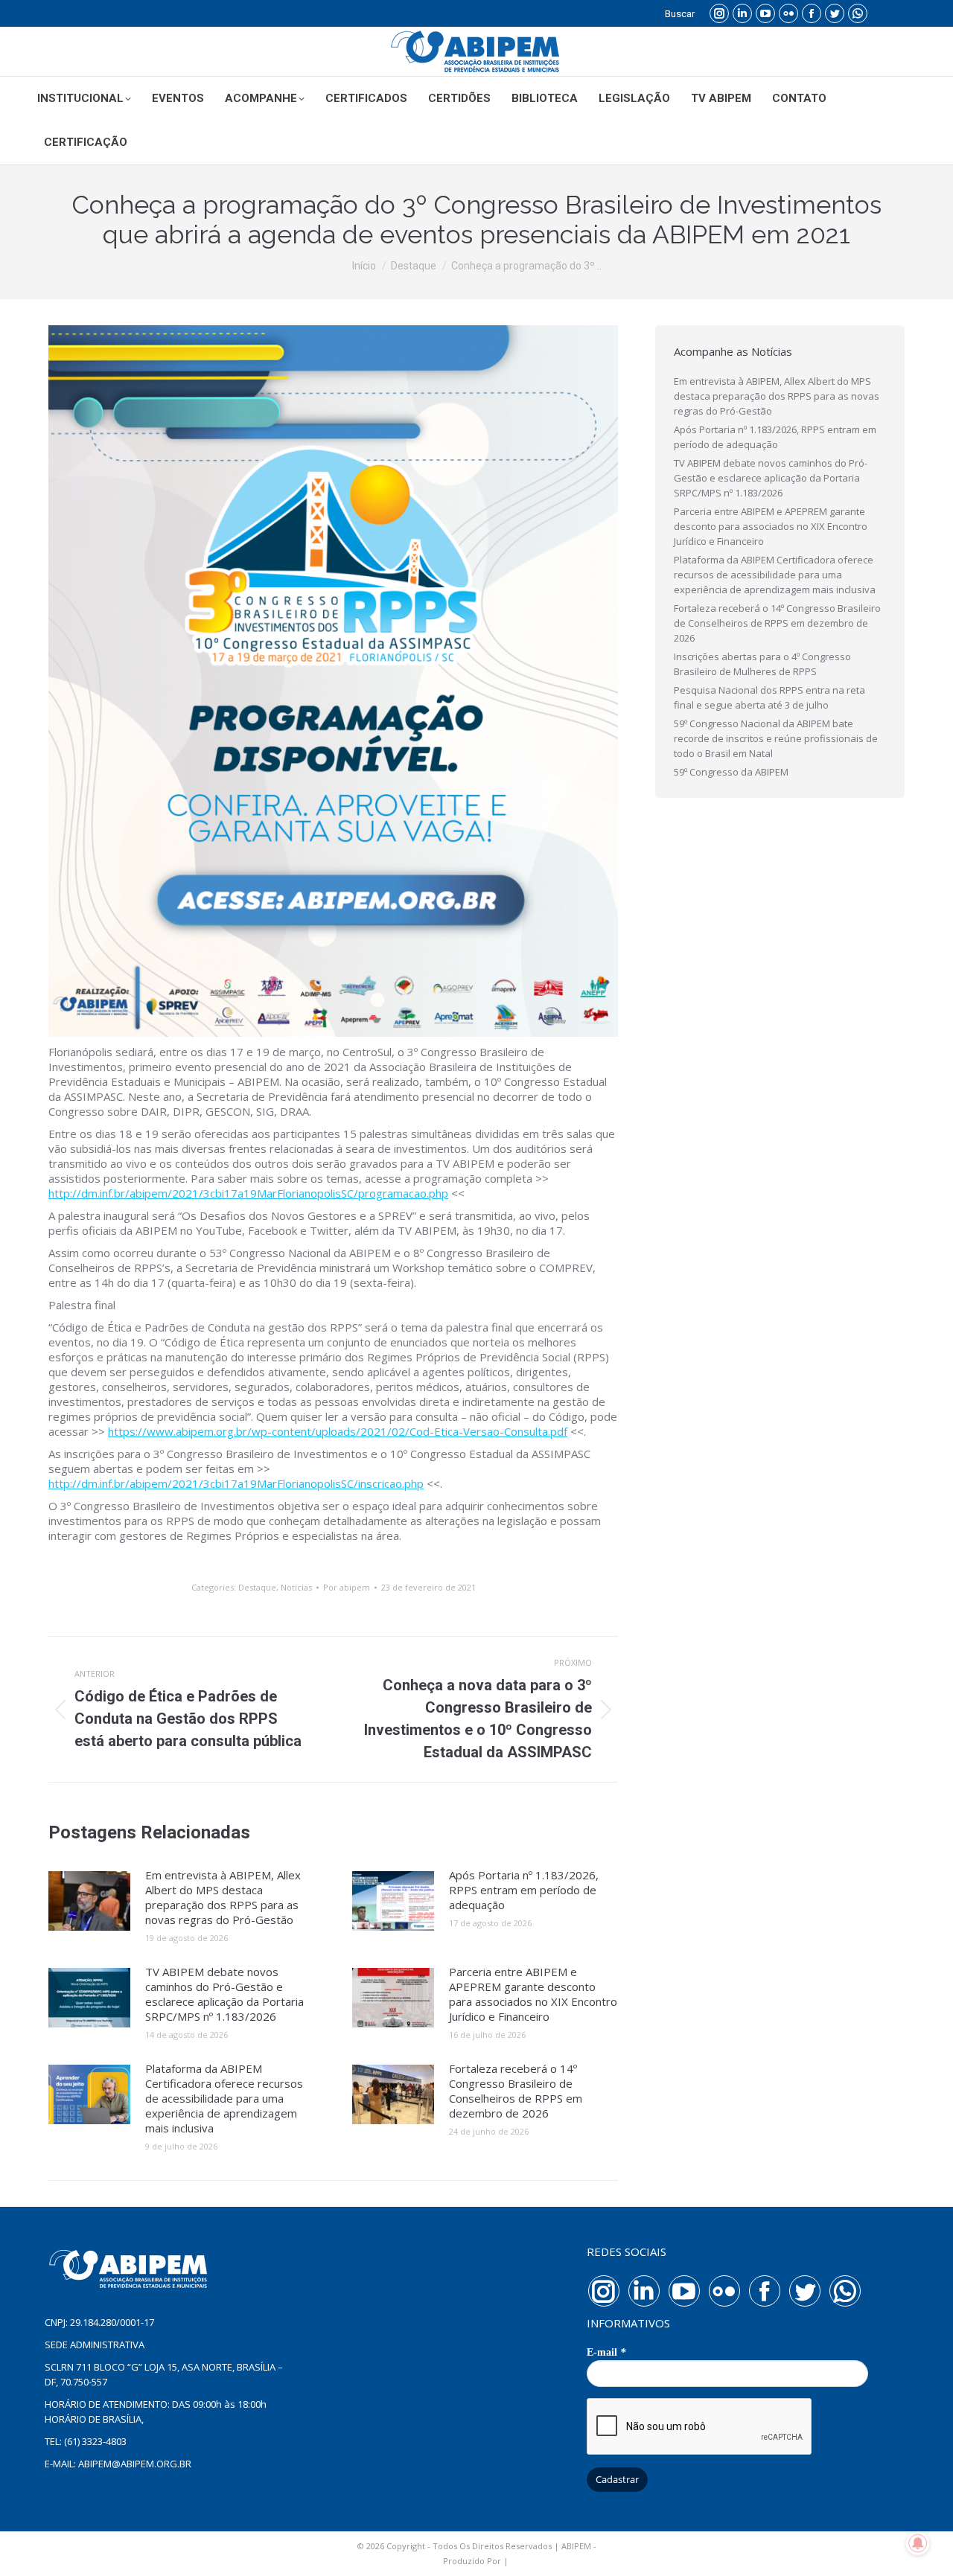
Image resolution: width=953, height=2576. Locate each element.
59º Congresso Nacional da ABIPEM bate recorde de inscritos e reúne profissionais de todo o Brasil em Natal (776, 738)
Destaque (257, 1587)
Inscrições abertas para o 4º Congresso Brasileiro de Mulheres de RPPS (762, 664)
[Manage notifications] (918, 2543)
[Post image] (89, 1901)
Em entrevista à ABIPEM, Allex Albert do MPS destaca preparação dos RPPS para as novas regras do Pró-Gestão (223, 1897)
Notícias (296, 1587)
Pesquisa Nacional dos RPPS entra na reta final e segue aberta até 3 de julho (769, 697)
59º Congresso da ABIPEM (731, 772)
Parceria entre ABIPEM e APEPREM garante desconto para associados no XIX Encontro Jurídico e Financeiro (533, 1994)
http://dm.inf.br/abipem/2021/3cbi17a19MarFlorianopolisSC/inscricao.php (236, 1483)
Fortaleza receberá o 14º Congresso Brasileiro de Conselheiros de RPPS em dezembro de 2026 (516, 2091)
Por (347, 1587)
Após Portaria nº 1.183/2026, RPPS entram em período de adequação (524, 1890)
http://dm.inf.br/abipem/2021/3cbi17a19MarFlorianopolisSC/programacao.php (248, 1193)
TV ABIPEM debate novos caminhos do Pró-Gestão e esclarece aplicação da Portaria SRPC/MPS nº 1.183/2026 (224, 1994)
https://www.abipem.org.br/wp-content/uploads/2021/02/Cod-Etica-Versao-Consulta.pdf (338, 1431)
